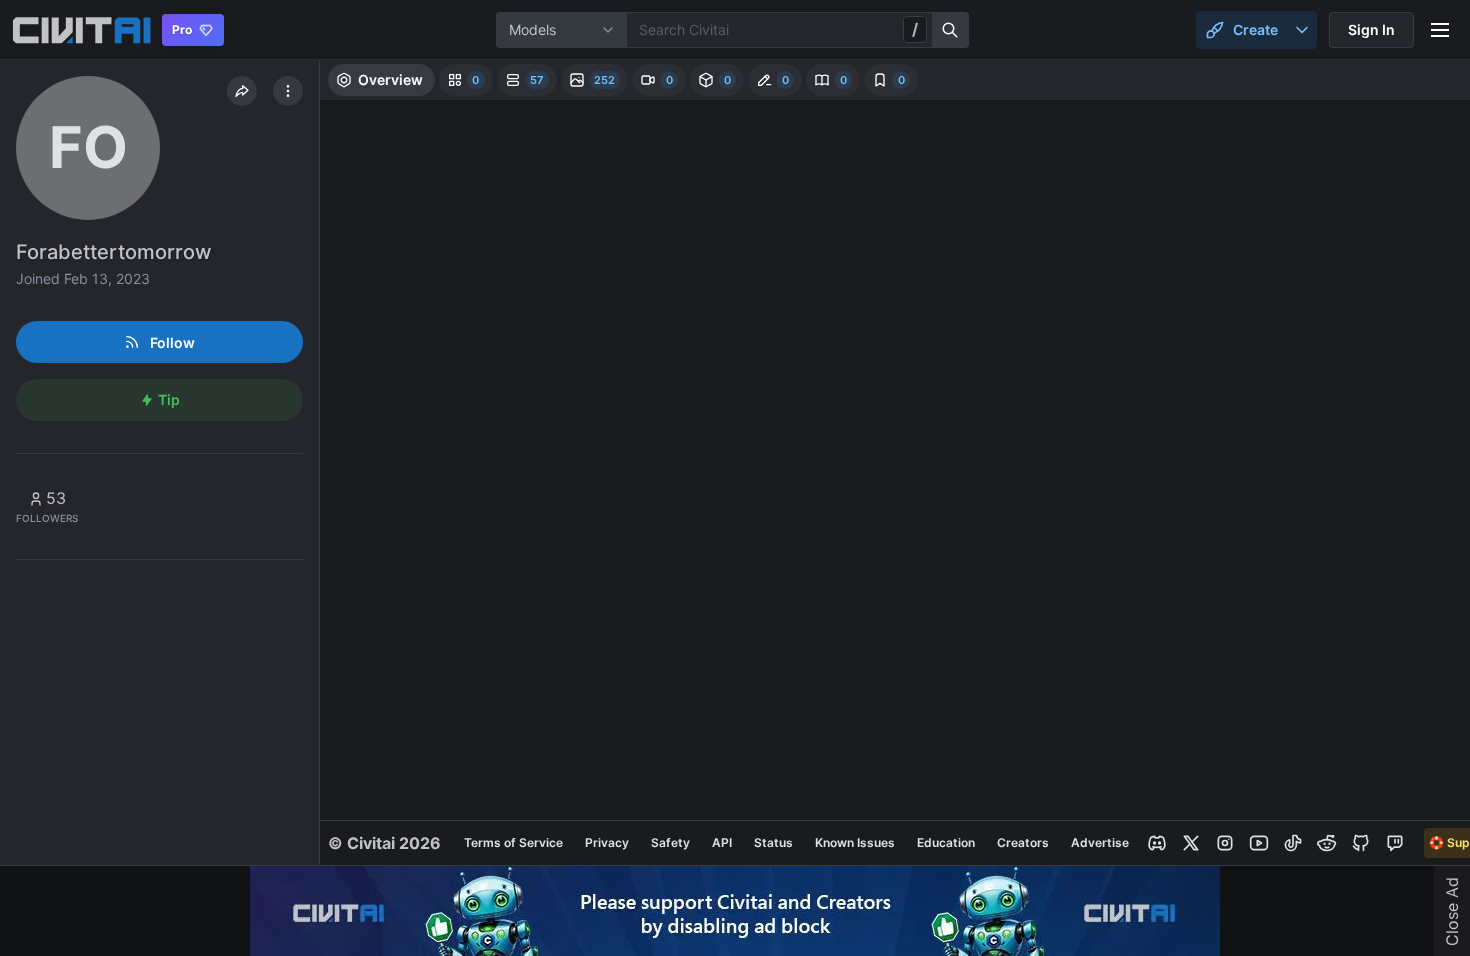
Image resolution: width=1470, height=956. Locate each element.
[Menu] (1440, 30)
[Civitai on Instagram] (1225, 843)
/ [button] (915, 29)
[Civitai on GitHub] (1361, 843)
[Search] (951, 30)
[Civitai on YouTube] (1259, 843)
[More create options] (1302, 30)
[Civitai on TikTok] (1293, 843)
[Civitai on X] (1191, 843)
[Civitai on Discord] (1157, 843)
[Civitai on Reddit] (1327, 843)
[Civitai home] (81, 30)
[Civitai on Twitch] (1395, 843)
